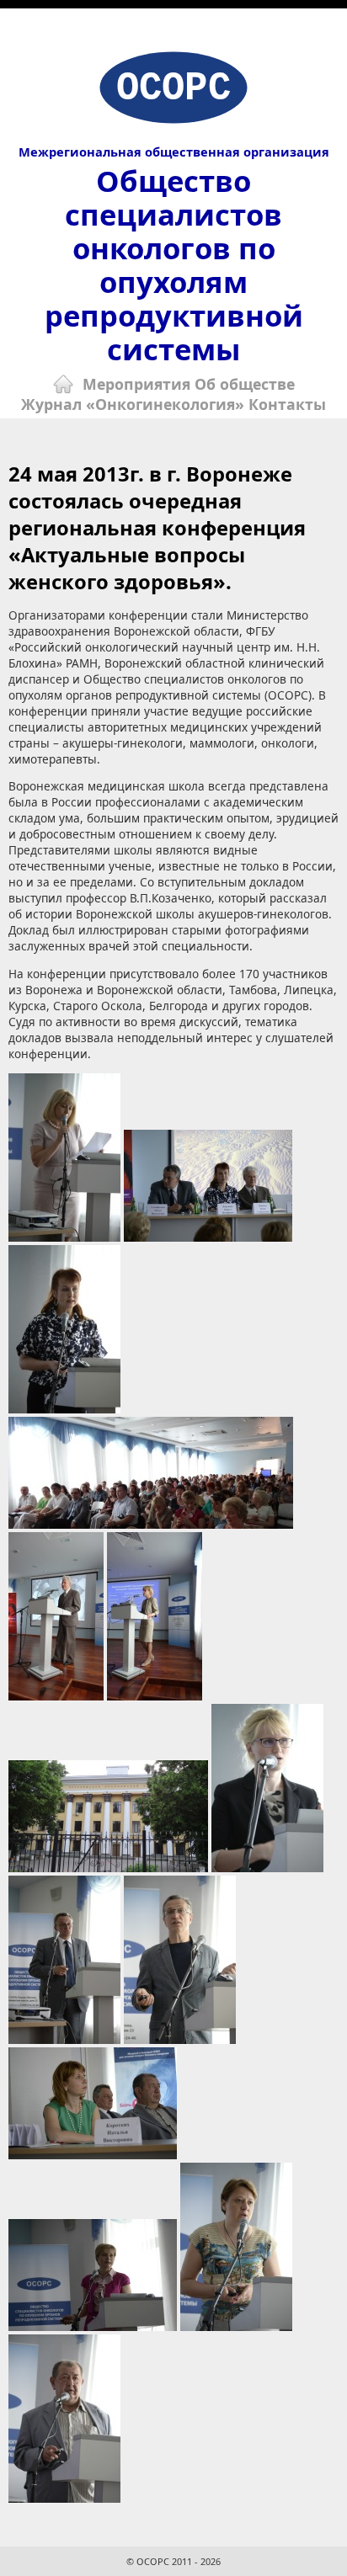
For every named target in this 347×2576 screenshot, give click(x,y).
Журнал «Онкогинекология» (133, 404)
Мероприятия (136, 384)
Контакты (287, 404)
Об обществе (245, 384)
